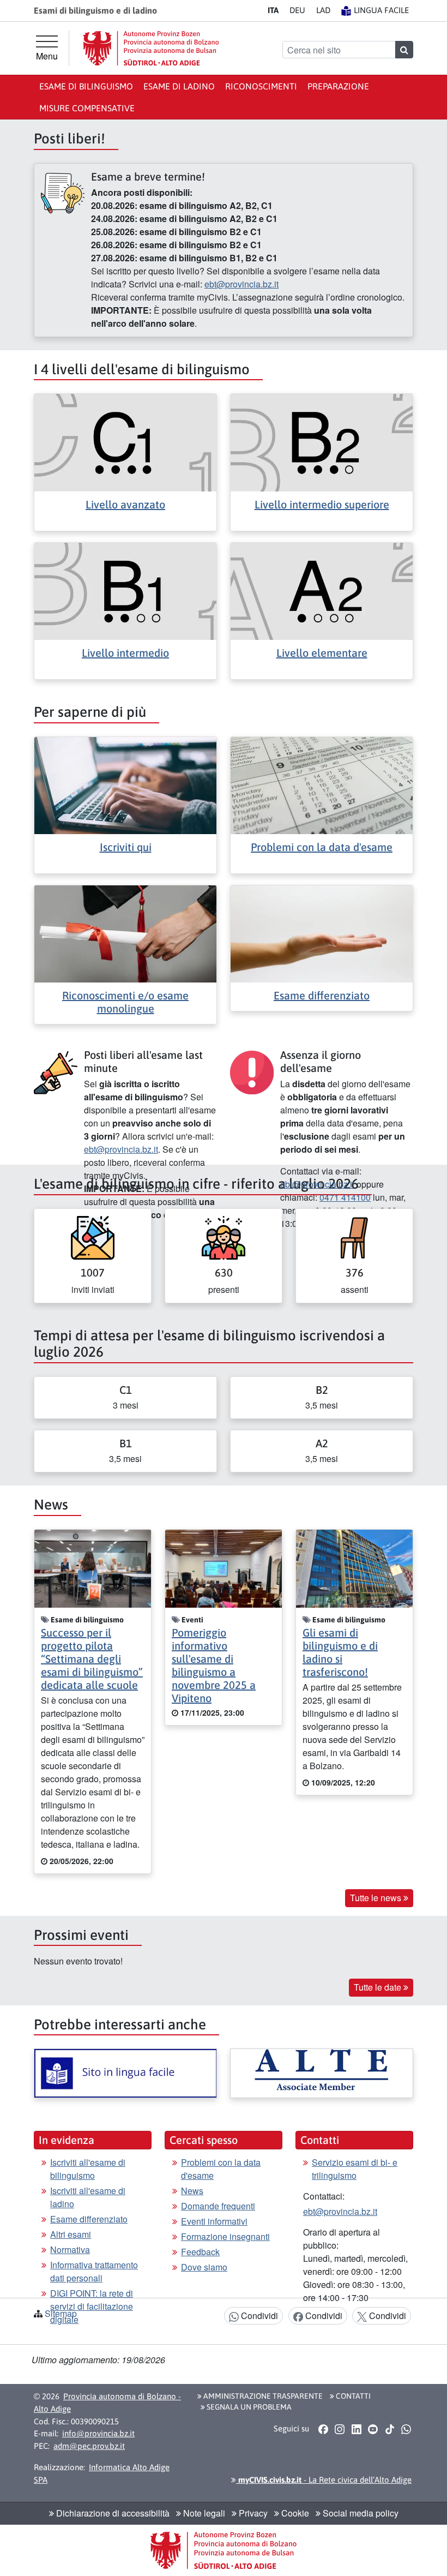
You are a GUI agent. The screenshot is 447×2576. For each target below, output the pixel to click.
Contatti (352, 2396)
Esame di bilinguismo (86, 86)
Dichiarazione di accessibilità (112, 2513)
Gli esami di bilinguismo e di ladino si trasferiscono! (340, 1652)
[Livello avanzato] (125, 442)
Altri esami (71, 2234)
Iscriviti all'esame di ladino (88, 2197)
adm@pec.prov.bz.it (89, 2446)
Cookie (294, 2513)
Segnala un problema (248, 2407)
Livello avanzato (125, 504)
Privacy (252, 2513)
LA (323, 10)
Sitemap (61, 2313)
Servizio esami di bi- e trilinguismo (355, 2169)
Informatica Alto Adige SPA (102, 2473)
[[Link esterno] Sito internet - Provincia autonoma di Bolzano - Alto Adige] (151, 48)
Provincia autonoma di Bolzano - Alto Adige (107, 2403)
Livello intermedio (125, 653)
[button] (323, 2429)
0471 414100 (345, 1197)
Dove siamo (204, 2267)
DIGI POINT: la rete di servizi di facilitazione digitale (92, 2306)
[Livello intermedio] (125, 590)
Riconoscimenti (261, 86)
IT (273, 10)
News (192, 2191)
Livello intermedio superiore (322, 504)
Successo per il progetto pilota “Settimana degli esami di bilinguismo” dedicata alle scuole (92, 1659)
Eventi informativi (214, 2221)
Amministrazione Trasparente (262, 2396)
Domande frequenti (218, 2206)
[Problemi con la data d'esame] (322, 784)
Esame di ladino (179, 86)
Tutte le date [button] (379, 1987)
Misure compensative (87, 108)
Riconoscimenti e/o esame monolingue (125, 1002)
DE (297, 10)
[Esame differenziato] (322, 933)
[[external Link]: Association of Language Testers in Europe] (322, 2073)
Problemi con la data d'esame (322, 847)
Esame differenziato (322, 995)
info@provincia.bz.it (98, 2433)
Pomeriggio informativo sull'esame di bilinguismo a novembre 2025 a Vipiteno (214, 1665)
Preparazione (338, 86)
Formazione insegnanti (225, 2236)
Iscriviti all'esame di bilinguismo (88, 2169)
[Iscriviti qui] (125, 784)
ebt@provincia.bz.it (241, 284)
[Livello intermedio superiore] (322, 442)
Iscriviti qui (126, 847)
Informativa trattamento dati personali (94, 2271)
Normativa (70, 2249)
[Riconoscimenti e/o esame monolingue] (125, 933)
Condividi (258, 2316)
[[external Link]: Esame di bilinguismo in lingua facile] (125, 2073)
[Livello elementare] (322, 590)
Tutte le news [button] (377, 1898)
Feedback (200, 2252)
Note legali (203, 2513)
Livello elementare (322, 653)
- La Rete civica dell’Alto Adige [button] (324, 2480)
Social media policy (360, 2513)
